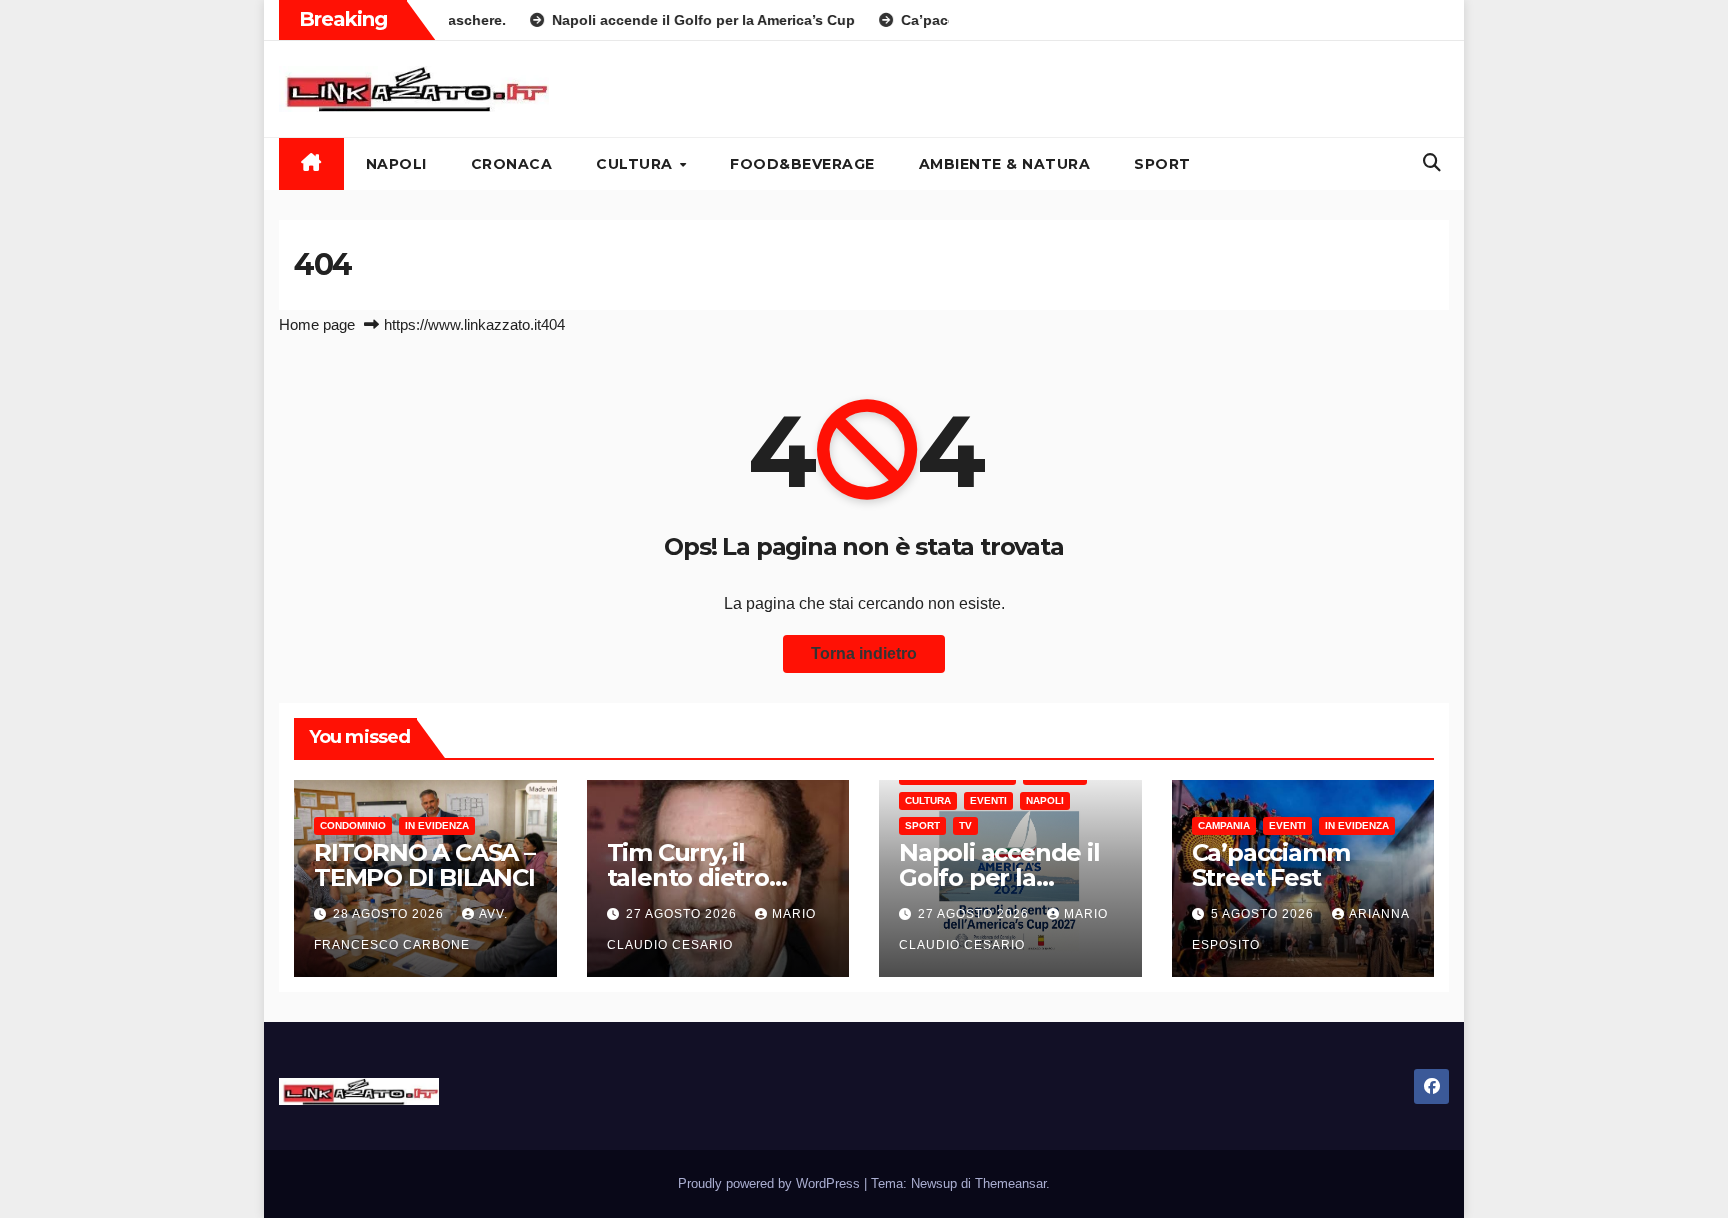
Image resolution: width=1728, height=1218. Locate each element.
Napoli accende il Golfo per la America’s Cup (999, 877)
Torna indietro (864, 653)
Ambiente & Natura (1005, 164)
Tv (965, 825)
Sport (1162, 164)
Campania (1224, 825)
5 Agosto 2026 (1264, 914)
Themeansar (1010, 1183)
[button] (1432, 163)
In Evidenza (437, 825)
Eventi (988, 800)
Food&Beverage (802, 164)
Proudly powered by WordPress (771, 1183)
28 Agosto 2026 (390, 914)
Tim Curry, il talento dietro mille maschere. (700, 877)
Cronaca (512, 164)
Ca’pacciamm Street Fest (1271, 865)
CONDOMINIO (353, 825)
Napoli (396, 164)
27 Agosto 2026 (683, 914)
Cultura (636, 164)
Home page (317, 324)
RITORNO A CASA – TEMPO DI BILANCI (424, 865)
